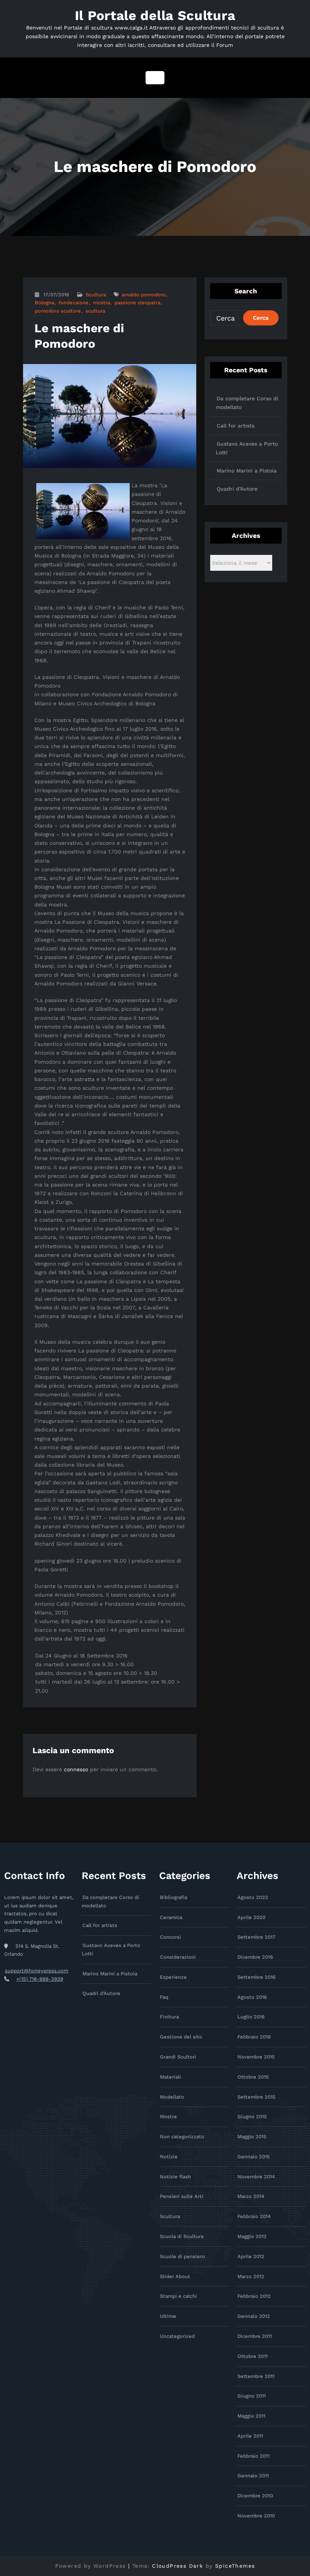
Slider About (175, 2276)
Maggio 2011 (251, 2416)
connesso (76, 1769)
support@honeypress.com (37, 1971)
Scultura (96, 295)
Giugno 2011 (252, 2396)
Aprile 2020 (251, 1917)
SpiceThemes (235, 2566)
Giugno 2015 (252, 2117)
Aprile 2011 (250, 2436)
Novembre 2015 (256, 2057)
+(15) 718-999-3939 (40, 1979)
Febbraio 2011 (253, 2456)
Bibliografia (174, 1897)
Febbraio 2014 (254, 2216)
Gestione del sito (181, 2037)
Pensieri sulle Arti (182, 2196)
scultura (95, 311)
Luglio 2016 (251, 2017)
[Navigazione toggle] (155, 78)
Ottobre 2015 (253, 2077)
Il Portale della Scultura (155, 15)
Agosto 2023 (253, 1897)
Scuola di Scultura (182, 2236)
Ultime (168, 2316)
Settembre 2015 (257, 2097)
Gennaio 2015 (254, 2157)
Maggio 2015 (252, 2137)
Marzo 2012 (251, 2276)
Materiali (170, 2077)
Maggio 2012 (252, 2236)
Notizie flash (175, 2177)
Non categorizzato (182, 2137)
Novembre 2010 (256, 2516)
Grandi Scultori (178, 2057)
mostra (102, 303)
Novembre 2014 (256, 2177)
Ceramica (171, 1917)
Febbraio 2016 (254, 2037)
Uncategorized (177, 2336)
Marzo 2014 (251, 2196)
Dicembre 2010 (255, 2496)
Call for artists (236, 426)
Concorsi (170, 1937)
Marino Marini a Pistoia (247, 471)
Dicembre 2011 (255, 2336)
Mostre (168, 2117)
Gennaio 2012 (254, 2316)
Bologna (44, 303)
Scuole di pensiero (182, 2256)
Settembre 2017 (257, 1937)
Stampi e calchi (178, 2296)
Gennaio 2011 (253, 2476)
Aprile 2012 (251, 2256)
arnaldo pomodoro (144, 295)
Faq (164, 1997)
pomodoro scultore (58, 311)
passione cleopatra (137, 303)
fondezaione (74, 303)
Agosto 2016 (252, 1997)
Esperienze (173, 1977)
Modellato (172, 2097)
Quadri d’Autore (237, 489)
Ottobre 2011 (253, 2356)
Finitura (169, 2017)
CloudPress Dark (177, 2566)
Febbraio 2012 (254, 2296)
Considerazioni (178, 1957)
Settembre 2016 (257, 1977)
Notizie (169, 2157)
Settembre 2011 (256, 2376)
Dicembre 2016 (255, 1957)
